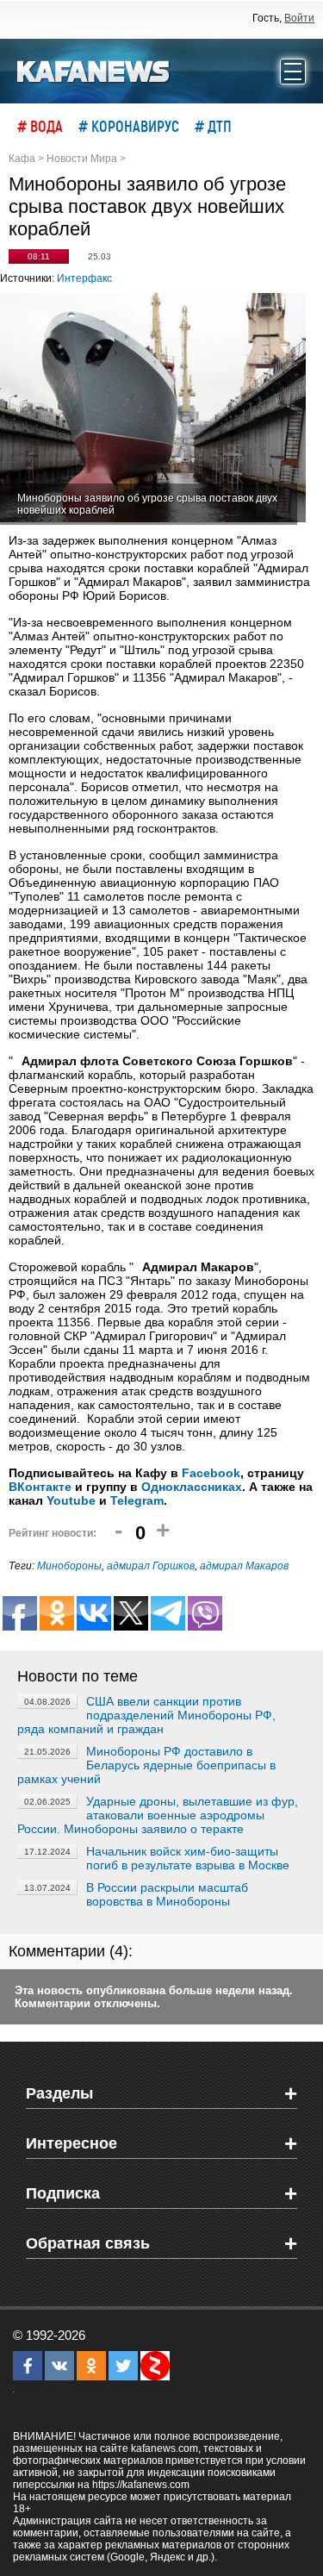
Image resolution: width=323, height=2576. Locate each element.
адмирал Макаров (244, 1566)
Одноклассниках (192, 1487)
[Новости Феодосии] (94, 70)
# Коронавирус (129, 126)
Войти (299, 18)
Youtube (71, 1500)
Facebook (211, 1473)
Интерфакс (84, 278)
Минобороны (69, 1566)
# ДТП (213, 126)
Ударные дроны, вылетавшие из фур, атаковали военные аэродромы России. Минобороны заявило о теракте (158, 1815)
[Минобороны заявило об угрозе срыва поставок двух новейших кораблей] (153, 409)
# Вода (40, 126)
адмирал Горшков (151, 1566)
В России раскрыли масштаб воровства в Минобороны (167, 1894)
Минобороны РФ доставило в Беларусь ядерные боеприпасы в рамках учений (146, 1765)
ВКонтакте (40, 1487)
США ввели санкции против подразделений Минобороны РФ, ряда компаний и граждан (146, 1715)
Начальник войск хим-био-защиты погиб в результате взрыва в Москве (188, 1858)
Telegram (137, 1500)
